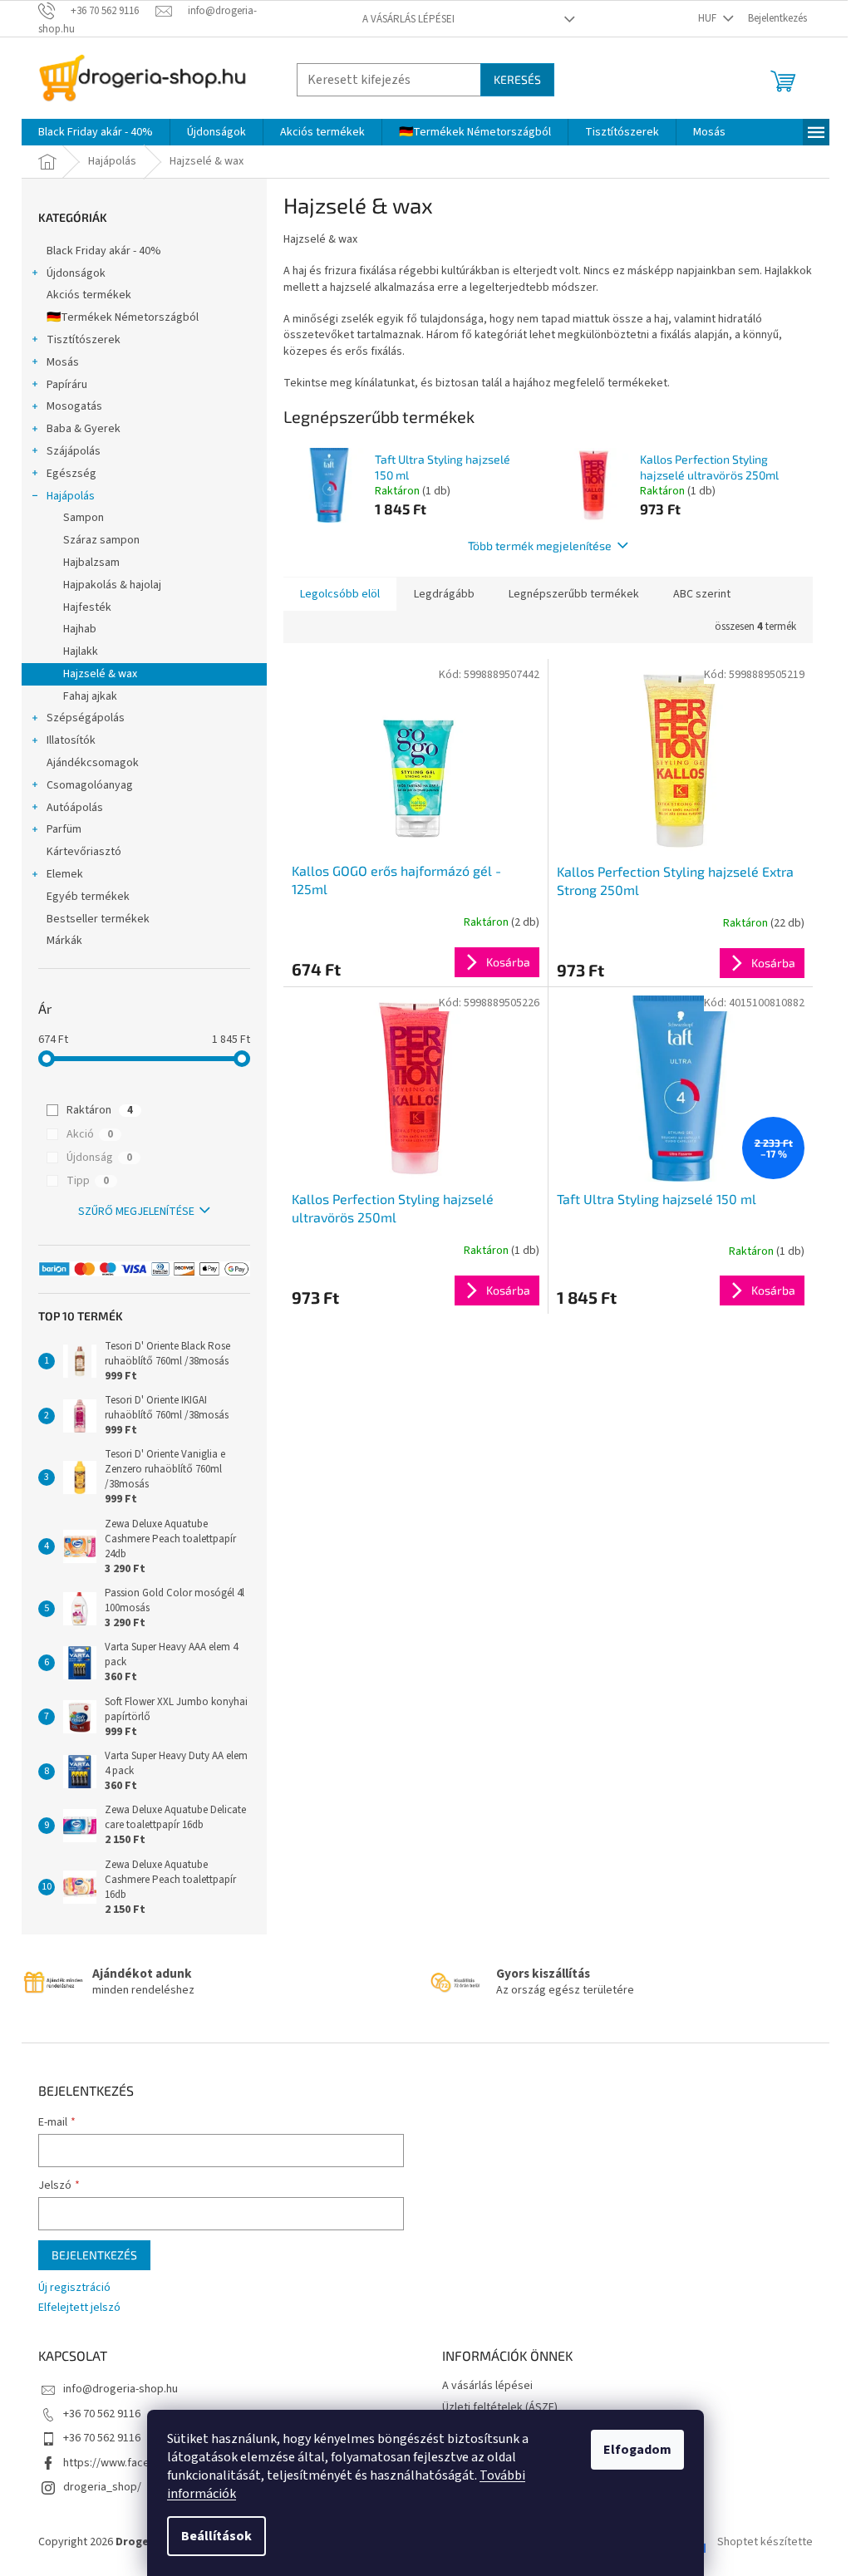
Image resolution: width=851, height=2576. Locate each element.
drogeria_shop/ (102, 2487)
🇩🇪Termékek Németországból (123, 317)
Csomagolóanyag (90, 785)
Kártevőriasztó (84, 852)
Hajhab (80, 629)
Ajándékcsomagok (93, 763)
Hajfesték (87, 607)
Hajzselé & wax (100, 674)
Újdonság (99, 1158)
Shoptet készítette (765, 2542)
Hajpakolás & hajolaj (112, 585)
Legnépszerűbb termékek (574, 594)
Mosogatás (74, 406)
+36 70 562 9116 (102, 2414)
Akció (90, 1134)
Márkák (64, 941)
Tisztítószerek (84, 340)
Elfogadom (637, 2450)
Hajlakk (81, 651)
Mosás (63, 362)
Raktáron (100, 1110)
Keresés (517, 79)
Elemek (65, 874)
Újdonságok (76, 273)
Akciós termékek (89, 295)
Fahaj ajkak (90, 696)
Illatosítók (71, 740)
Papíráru (67, 385)
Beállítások (216, 2536)
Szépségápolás (86, 718)
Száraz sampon (101, 540)
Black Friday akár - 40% (104, 251)
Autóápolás (75, 808)
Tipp (88, 1181)
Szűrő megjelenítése (136, 1212)
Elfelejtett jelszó (79, 2308)
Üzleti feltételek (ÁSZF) (500, 2407)
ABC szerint (702, 594)
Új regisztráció (74, 2288)
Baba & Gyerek (84, 429)
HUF (708, 18)
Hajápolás (71, 496)
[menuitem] (96, 132)
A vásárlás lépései (408, 19)
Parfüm (64, 829)
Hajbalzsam (91, 563)
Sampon (84, 518)
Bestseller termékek (98, 919)
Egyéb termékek (88, 897)
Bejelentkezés (94, 2255)
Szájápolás (74, 451)
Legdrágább (444, 594)
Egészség (71, 474)
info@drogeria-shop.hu (121, 2389)
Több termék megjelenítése (540, 546)
